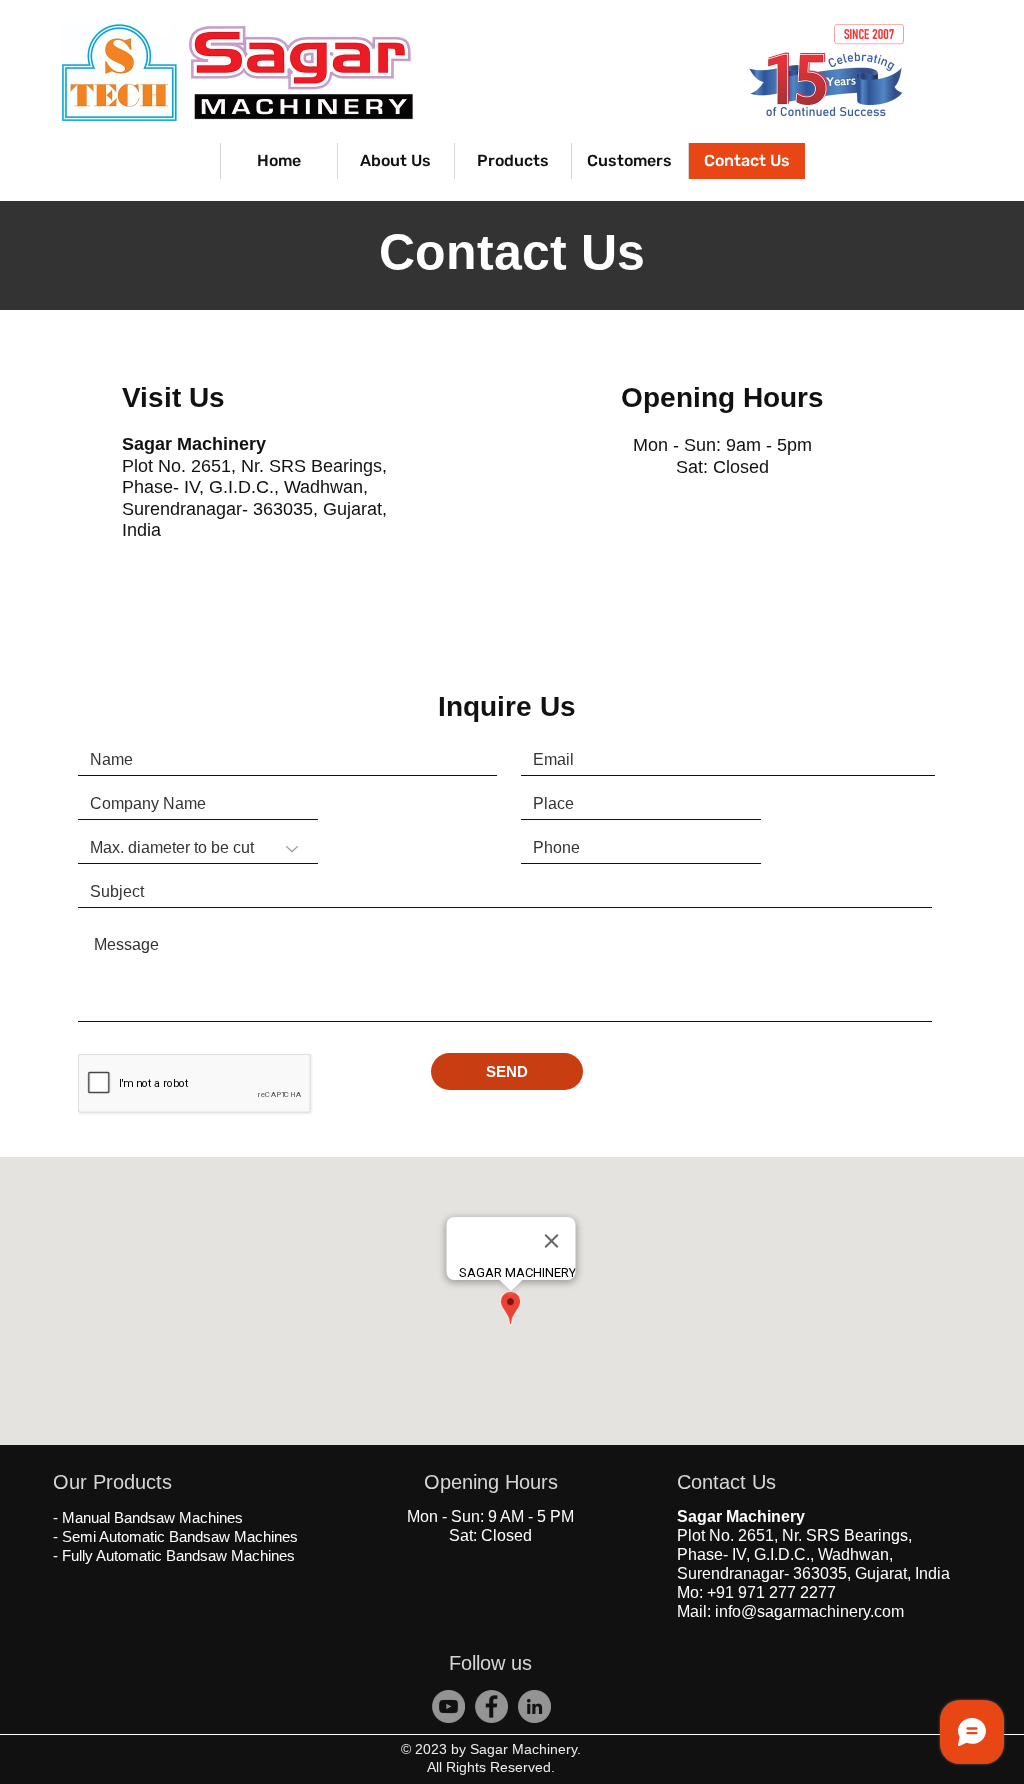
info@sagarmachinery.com (809, 1611)
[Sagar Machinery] (448, 1706)
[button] (512, 161)
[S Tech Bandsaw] (491, 1706)
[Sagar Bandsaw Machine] (534, 1706)
